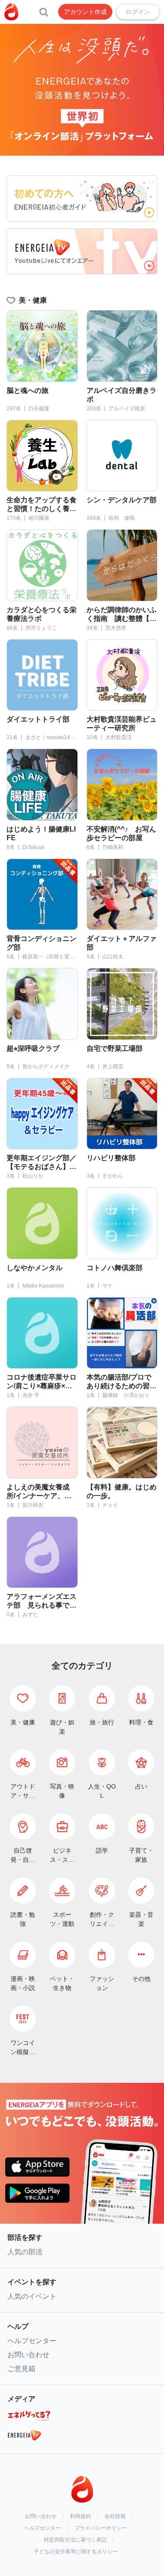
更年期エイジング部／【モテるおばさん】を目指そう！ (42, 1163)
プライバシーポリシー (101, 2528)
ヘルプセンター (32, 2341)
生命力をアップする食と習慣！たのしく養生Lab (42, 505)
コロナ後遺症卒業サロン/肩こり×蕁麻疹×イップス (42, 1382)
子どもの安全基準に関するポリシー (76, 2552)
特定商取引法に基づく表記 (75, 2540)
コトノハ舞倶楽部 (115, 1268)
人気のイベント (32, 2296)
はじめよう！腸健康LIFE (41, 833)
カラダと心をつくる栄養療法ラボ (42, 614)
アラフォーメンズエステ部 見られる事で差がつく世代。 (42, 1601)
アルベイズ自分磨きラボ (122, 395)
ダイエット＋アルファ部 (122, 943)
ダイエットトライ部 (38, 719)
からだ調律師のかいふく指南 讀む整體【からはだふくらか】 (122, 615)
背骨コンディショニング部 (42, 943)
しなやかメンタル (35, 1268)
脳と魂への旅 (28, 390)
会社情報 (115, 2516)
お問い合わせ (28, 2355)
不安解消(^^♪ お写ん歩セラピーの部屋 (121, 833)
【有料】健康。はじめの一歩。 (122, 1491)
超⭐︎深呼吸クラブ (33, 1048)
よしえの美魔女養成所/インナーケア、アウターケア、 (39, 1492)
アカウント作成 (85, 12)
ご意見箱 (21, 2369)
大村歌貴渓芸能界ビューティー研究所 (122, 724)
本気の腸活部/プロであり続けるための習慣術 (122, 1382)
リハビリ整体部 (111, 1158)
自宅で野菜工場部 (115, 1048)
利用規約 (80, 2516)
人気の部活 (25, 2252)
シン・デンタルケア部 (122, 500)
